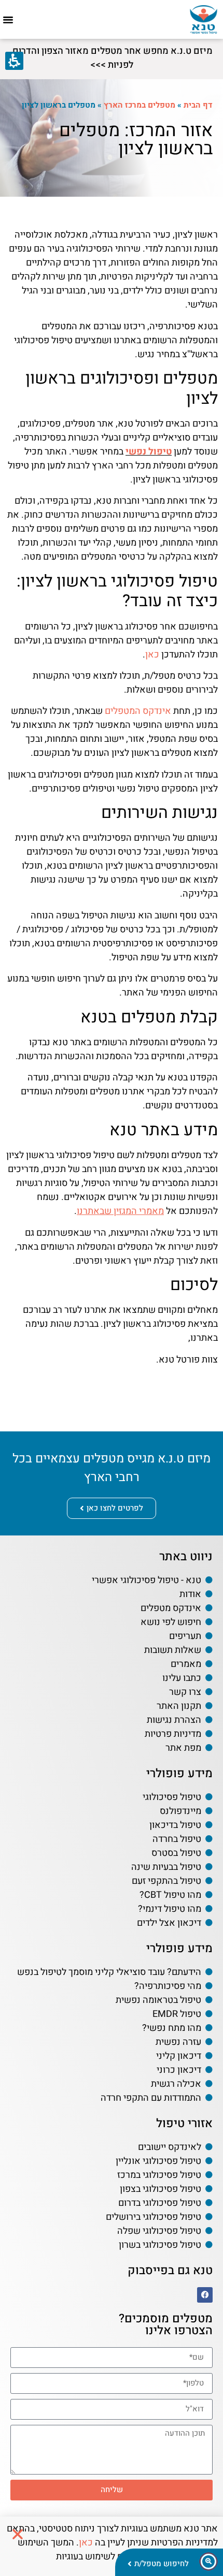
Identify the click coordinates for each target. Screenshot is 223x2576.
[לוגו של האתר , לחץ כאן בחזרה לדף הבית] (204, 19)
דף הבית (198, 105)
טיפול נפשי (149, 452)
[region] (112, 105)
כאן (152, 655)
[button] (8, 20)
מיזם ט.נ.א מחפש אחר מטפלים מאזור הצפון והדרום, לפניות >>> (112, 58)
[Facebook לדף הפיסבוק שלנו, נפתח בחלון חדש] (205, 2295)
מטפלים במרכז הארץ (140, 105)
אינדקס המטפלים (138, 711)
